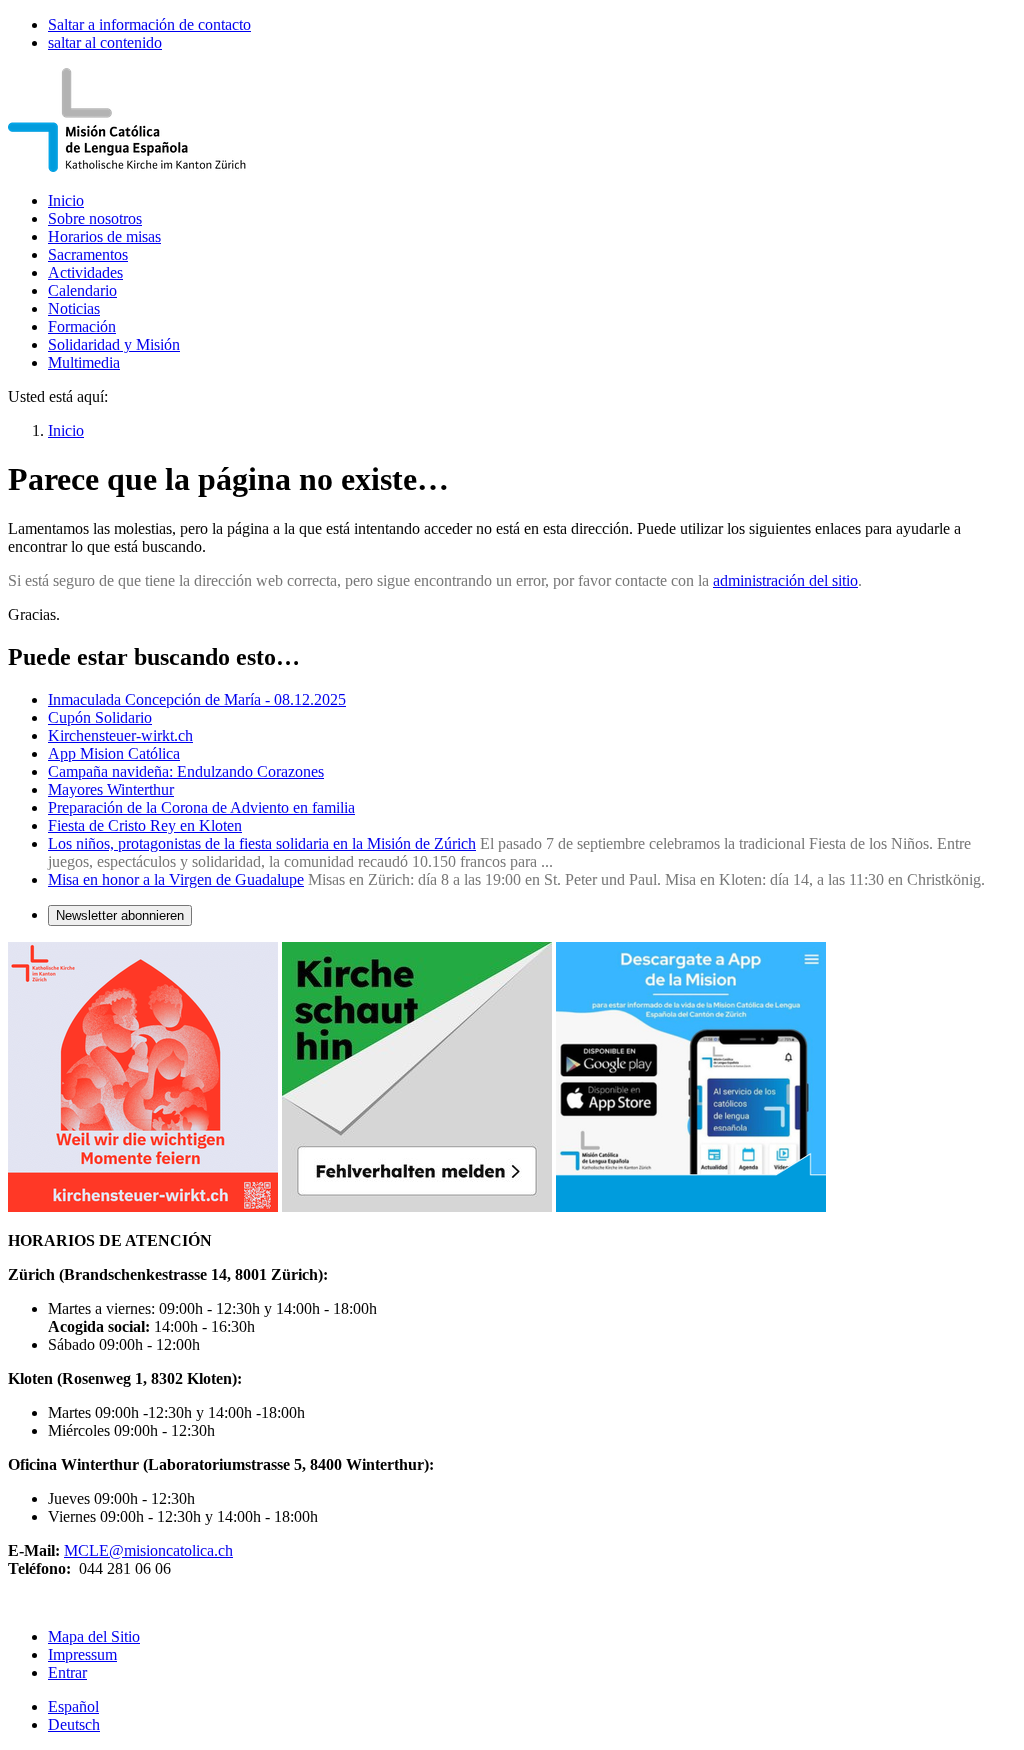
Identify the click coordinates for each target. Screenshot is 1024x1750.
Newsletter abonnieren (120, 915)
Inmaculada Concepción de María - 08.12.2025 (197, 699)
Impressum (82, 1654)
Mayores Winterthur (111, 789)
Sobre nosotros (95, 218)
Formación (82, 326)
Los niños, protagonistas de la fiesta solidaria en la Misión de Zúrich (262, 843)
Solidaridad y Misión (114, 344)
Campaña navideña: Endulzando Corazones (186, 771)
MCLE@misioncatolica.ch (148, 1550)
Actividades (85, 272)
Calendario (82, 290)
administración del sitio (785, 580)
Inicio (66, 200)
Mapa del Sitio (94, 1636)
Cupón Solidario (100, 717)
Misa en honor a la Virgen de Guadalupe (176, 879)
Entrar (67, 1672)
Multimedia (84, 362)
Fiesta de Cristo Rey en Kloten (145, 825)
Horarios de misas (104, 236)
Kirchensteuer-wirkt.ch (120, 735)
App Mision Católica (114, 753)
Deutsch (74, 1724)
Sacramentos (88, 254)
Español (73, 1706)
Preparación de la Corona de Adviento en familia (201, 807)
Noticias (74, 308)
